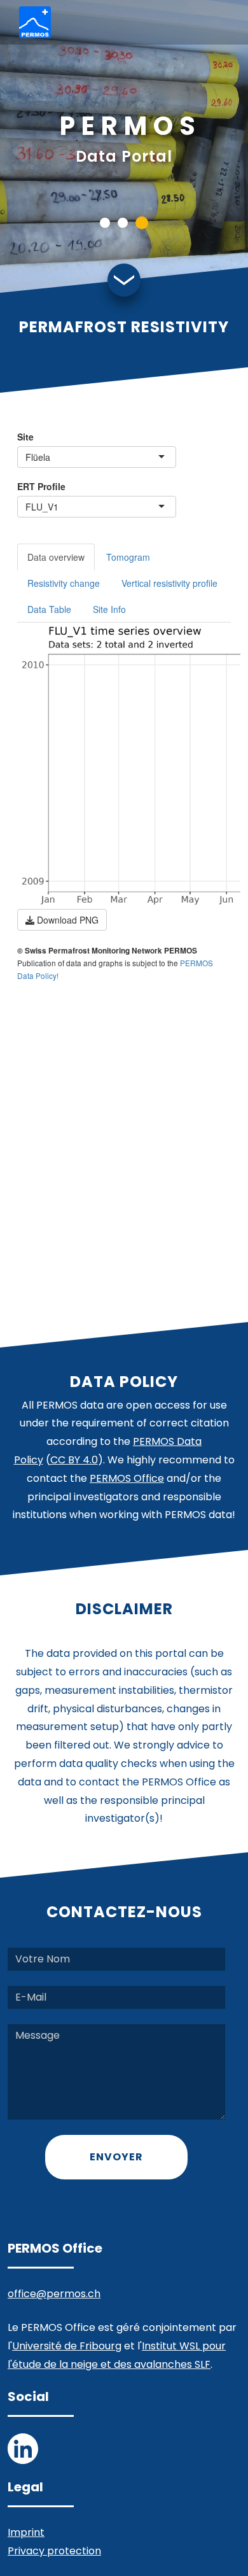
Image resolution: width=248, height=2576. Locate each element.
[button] (105, 223)
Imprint (26, 2532)
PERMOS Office (127, 1478)
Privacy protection (54, 2551)
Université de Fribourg (67, 2346)
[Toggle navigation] (219, 23)
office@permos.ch (54, 2294)
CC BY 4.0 (74, 1460)
